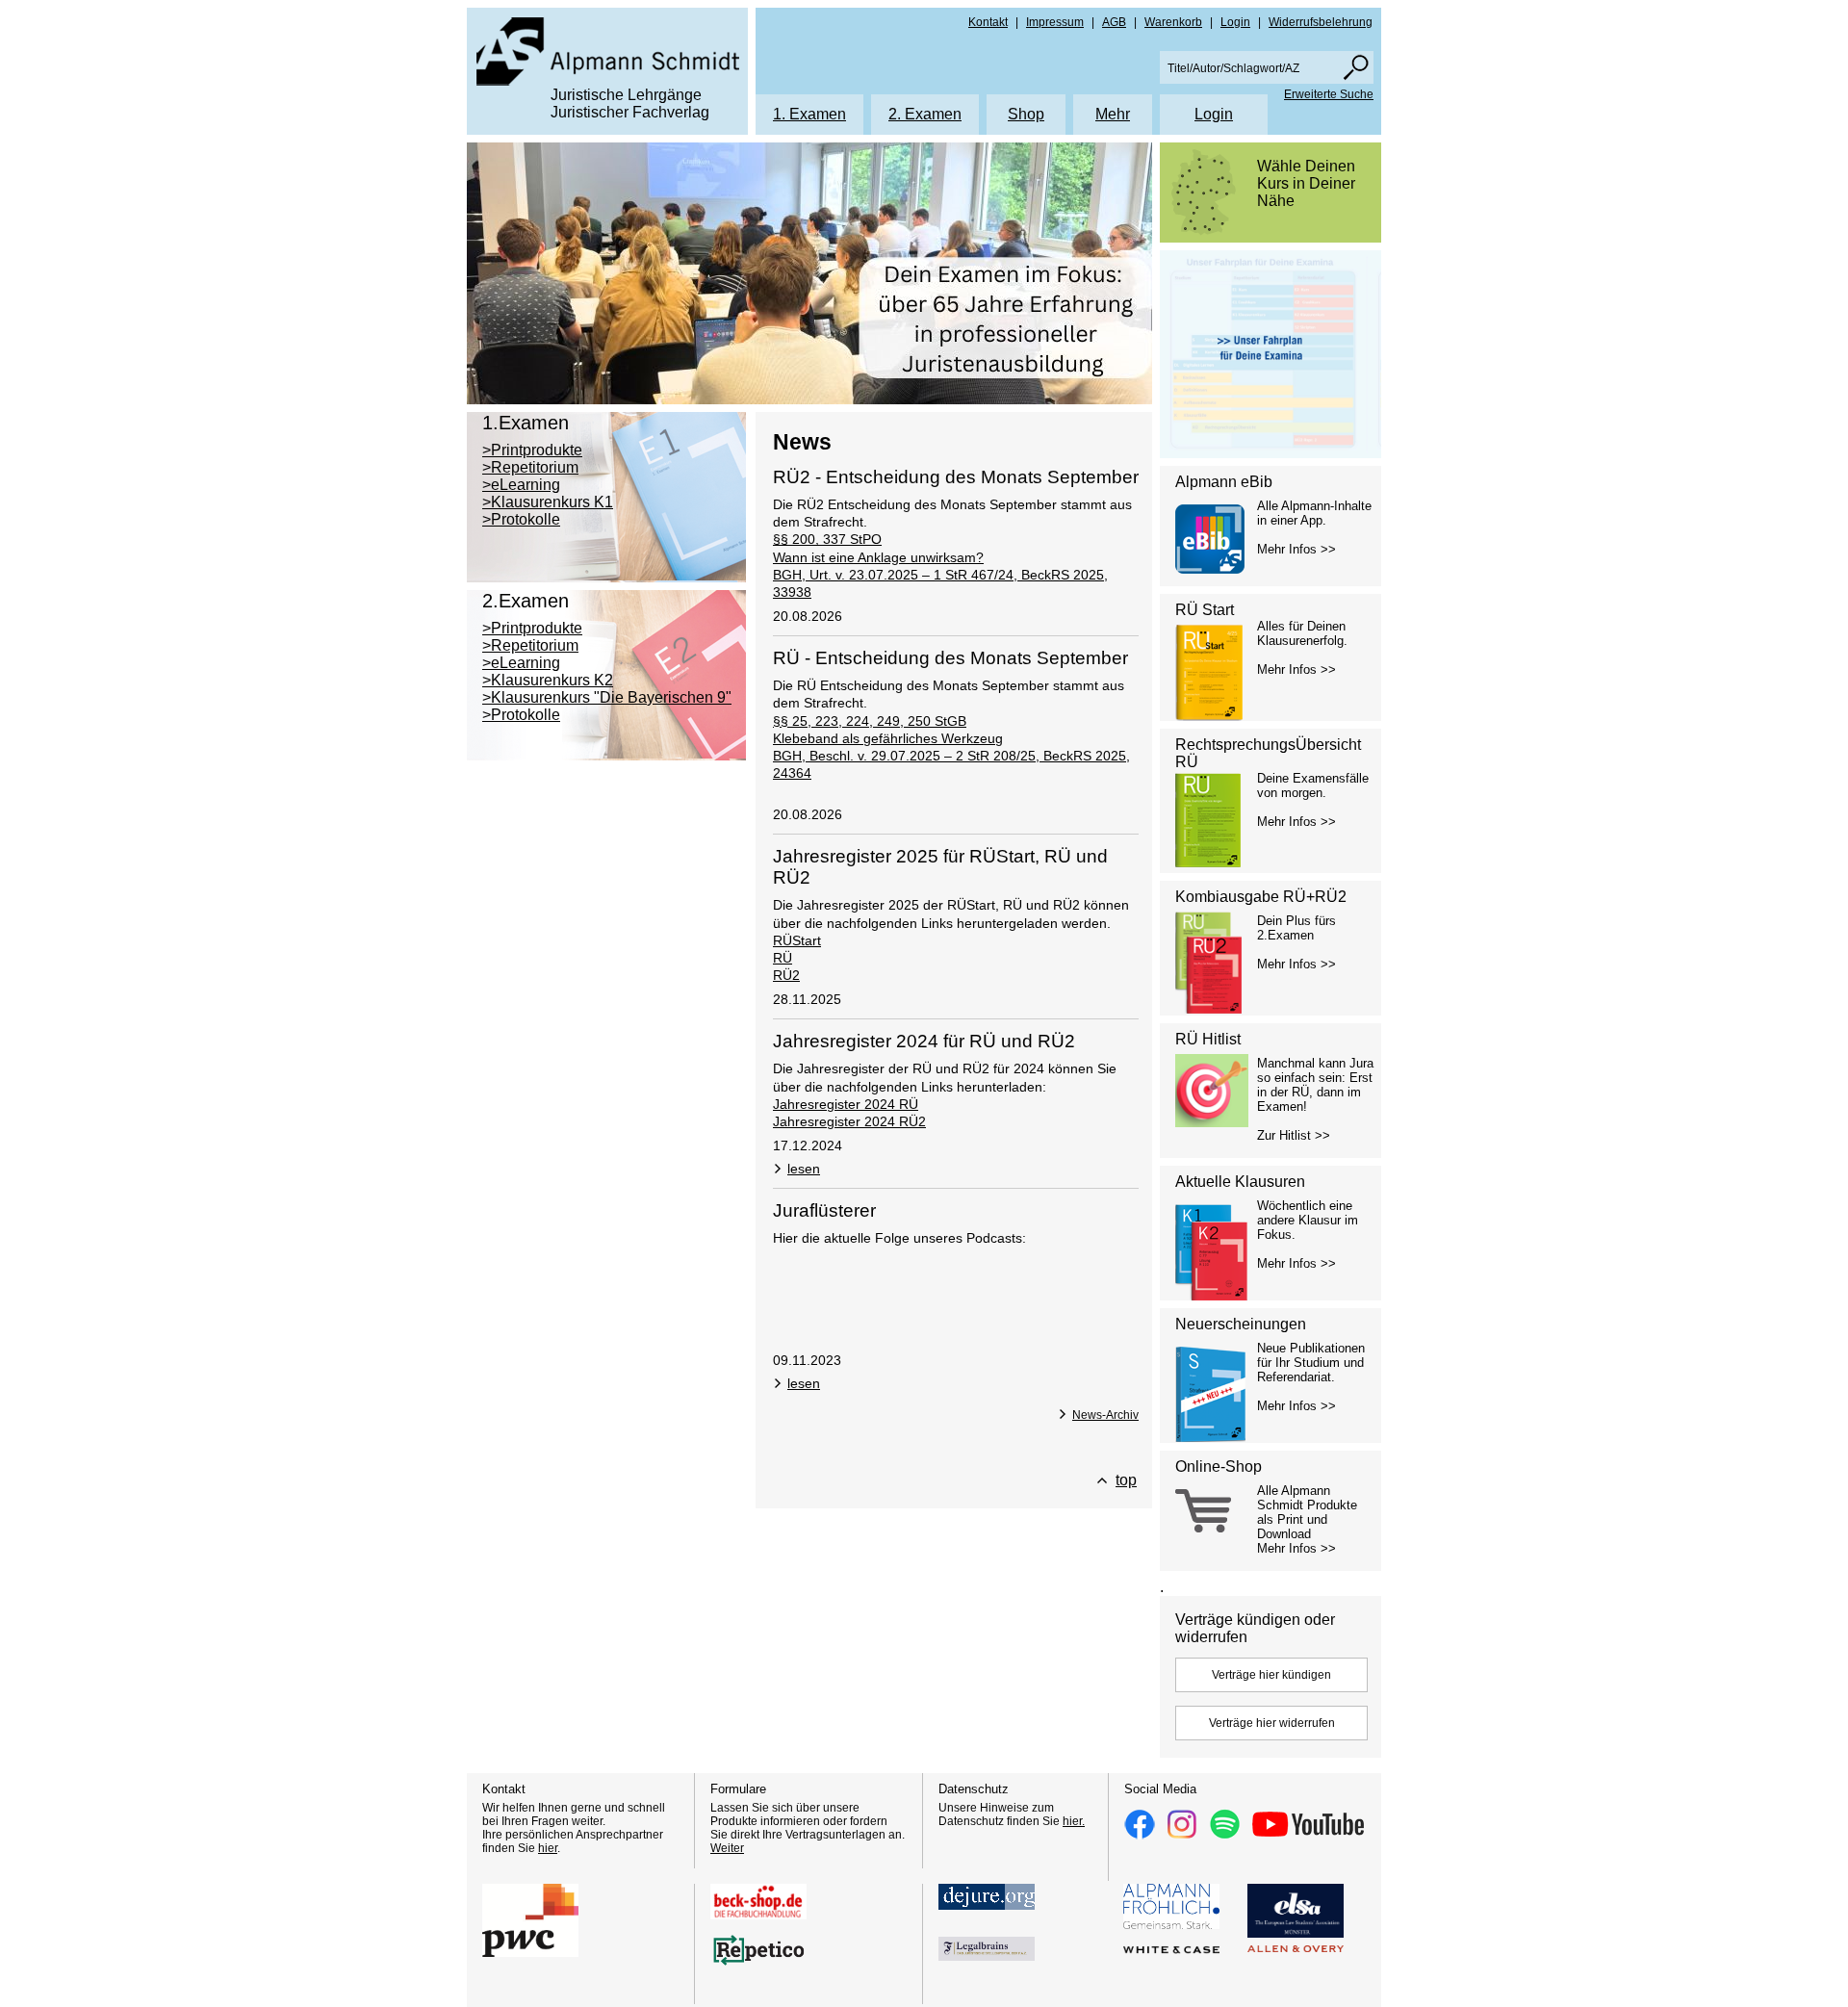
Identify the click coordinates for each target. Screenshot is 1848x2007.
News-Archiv (1105, 1415)
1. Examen (809, 114)
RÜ (783, 958)
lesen (804, 1169)
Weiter (727, 1848)
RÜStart (797, 940)
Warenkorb (1173, 22)
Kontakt (988, 22)
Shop (1026, 114)
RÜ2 (786, 975)
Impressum (1055, 22)
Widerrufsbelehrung (1321, 22)
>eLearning (521, 485)
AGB (1114, 22)
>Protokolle (521, 519)
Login (1235, 22)
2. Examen (925, 114)
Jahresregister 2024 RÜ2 (849, 1121)
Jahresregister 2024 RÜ (846, 1104)
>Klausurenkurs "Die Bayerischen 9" (607, 697)
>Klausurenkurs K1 (548, 502)
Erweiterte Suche (1329, 94)
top (1126, 1480)
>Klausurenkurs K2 (548, 680)
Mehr (1113, 114)
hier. (1074, 1821)
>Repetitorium (530, 467)
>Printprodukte (532, 450)
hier (548, 1848)
